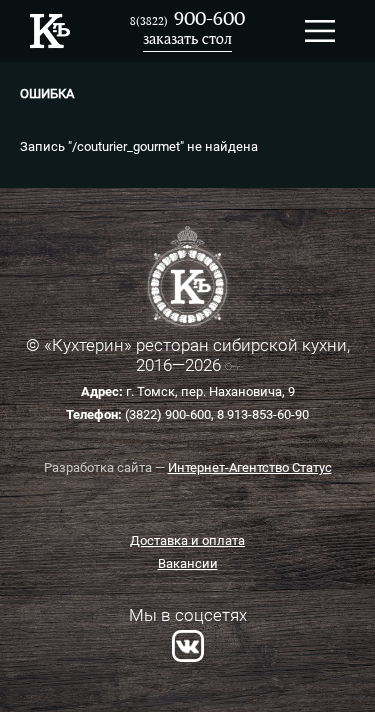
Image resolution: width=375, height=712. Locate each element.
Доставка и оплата (187, 540)
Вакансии (188, 563)
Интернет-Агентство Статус (250, 467)
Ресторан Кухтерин (50, 31)
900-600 (187, 20)
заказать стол (187, 40)
